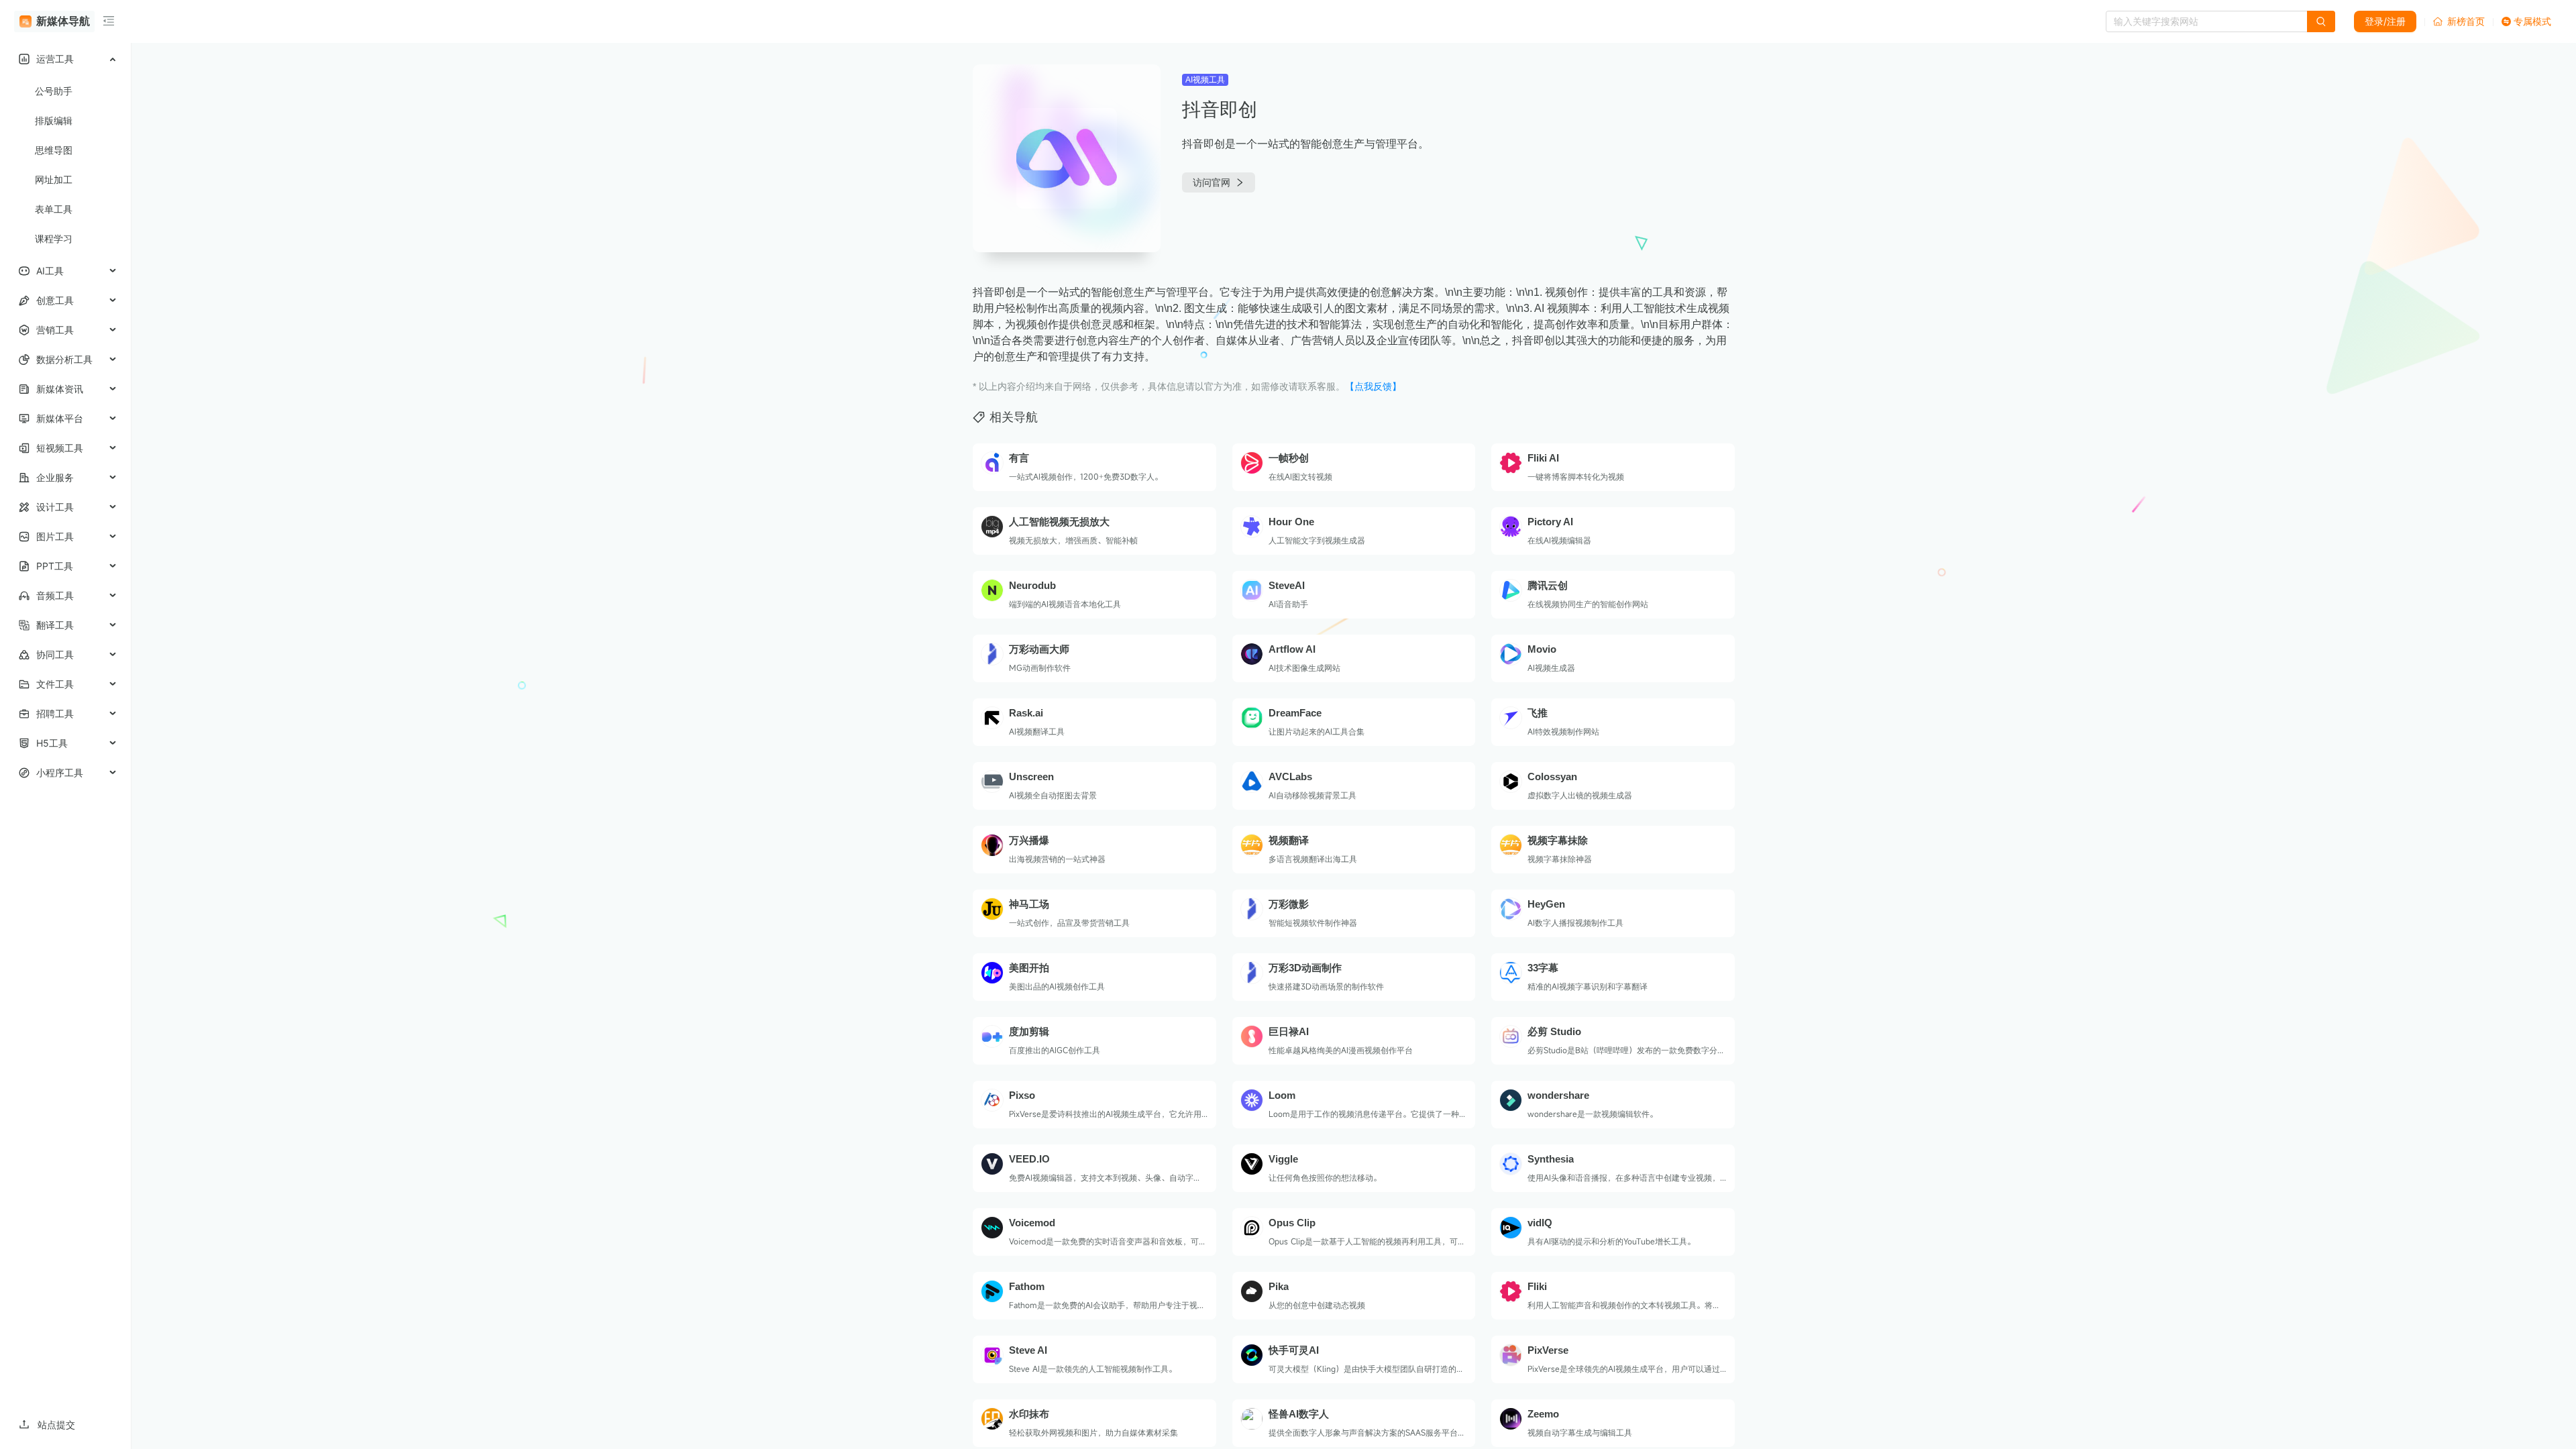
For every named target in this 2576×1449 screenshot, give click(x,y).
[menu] (65, 416)
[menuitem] (65, 59)
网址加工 (54, 179)
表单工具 (54, 209)
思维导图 (54, 150)
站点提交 (56, 1425)
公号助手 (54, 91)
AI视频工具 (1205, 80)
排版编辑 (54, 120)
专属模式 (2532, 21)
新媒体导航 (63, 21)
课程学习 (54, 238)
